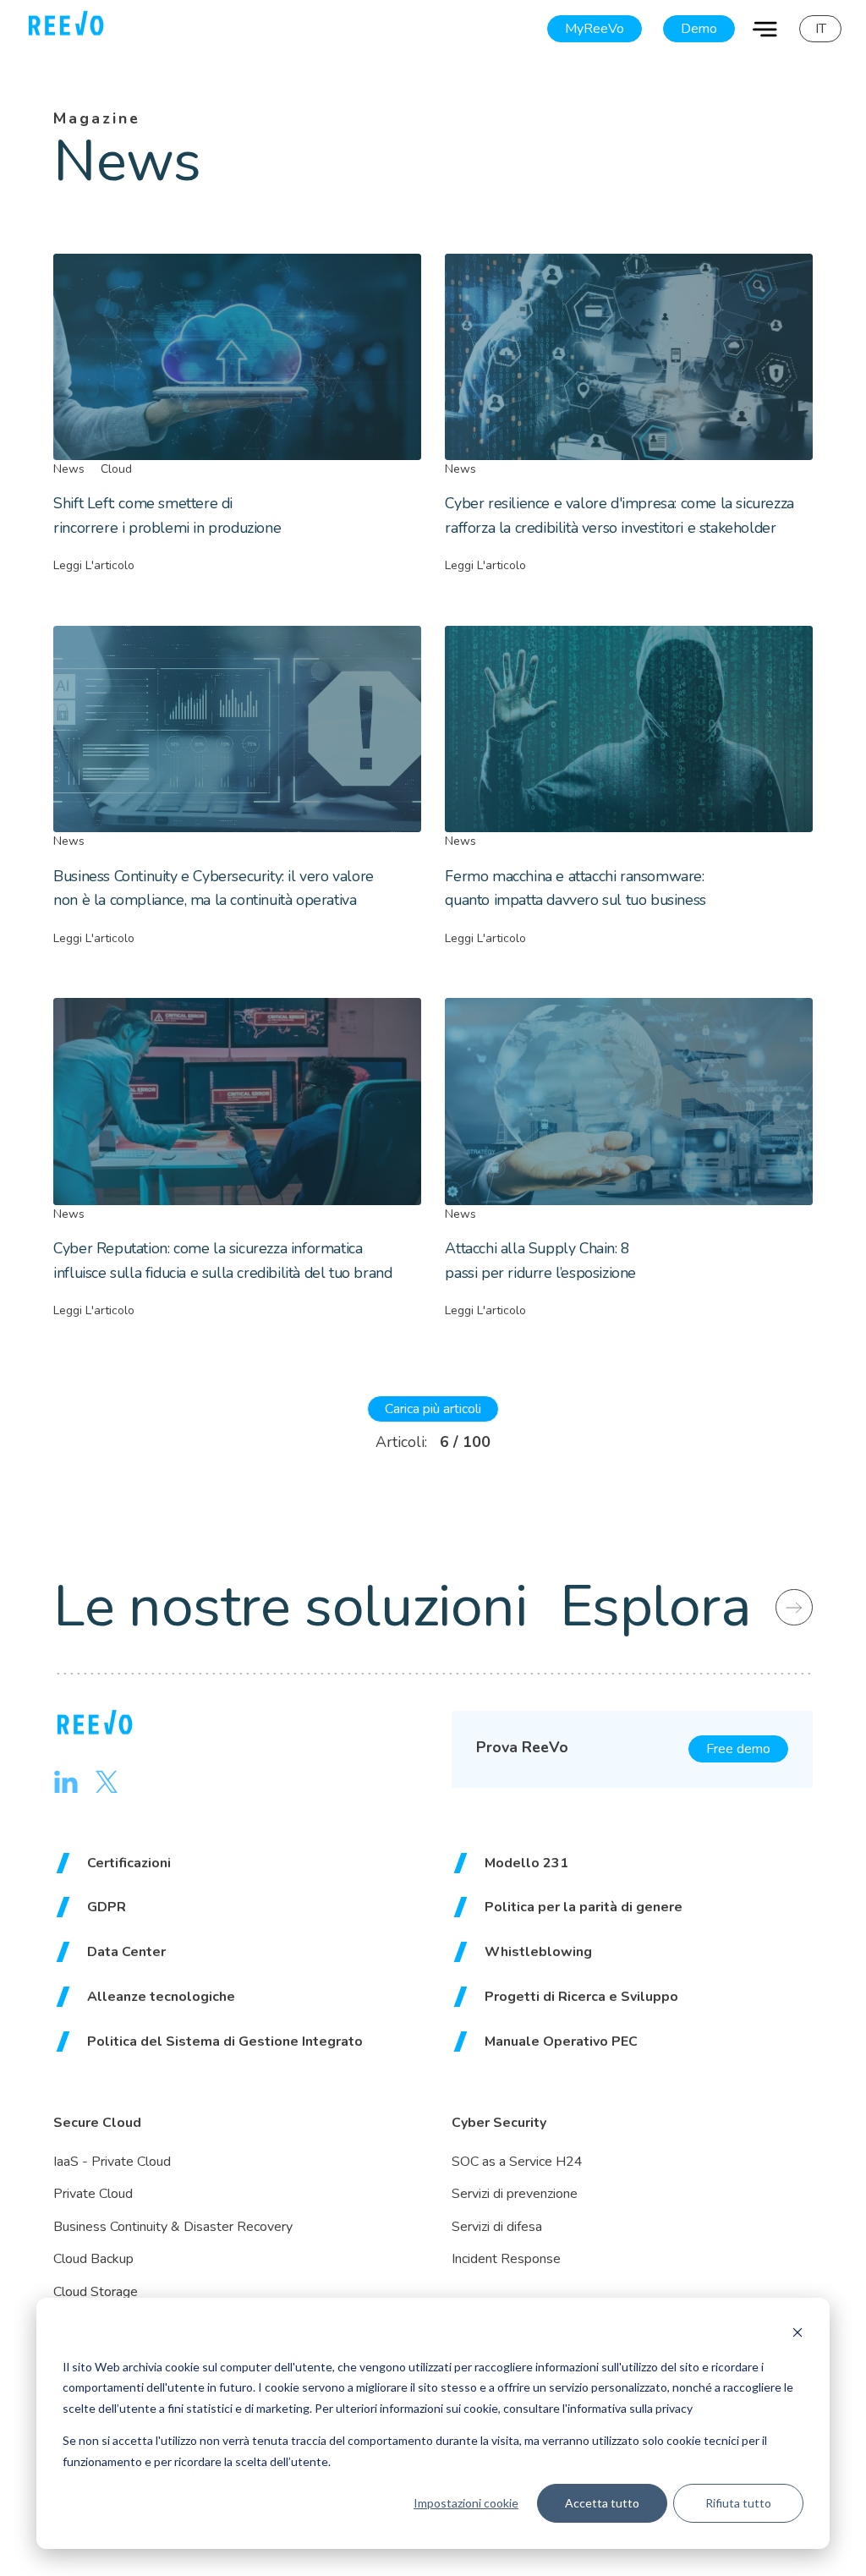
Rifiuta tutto (738, 2503)
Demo (699, 29)
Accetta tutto (602, 2503)
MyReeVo (595, 29)
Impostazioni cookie (466, 2503)
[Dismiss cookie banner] (797, 2335)
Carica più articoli (433, 1409)
